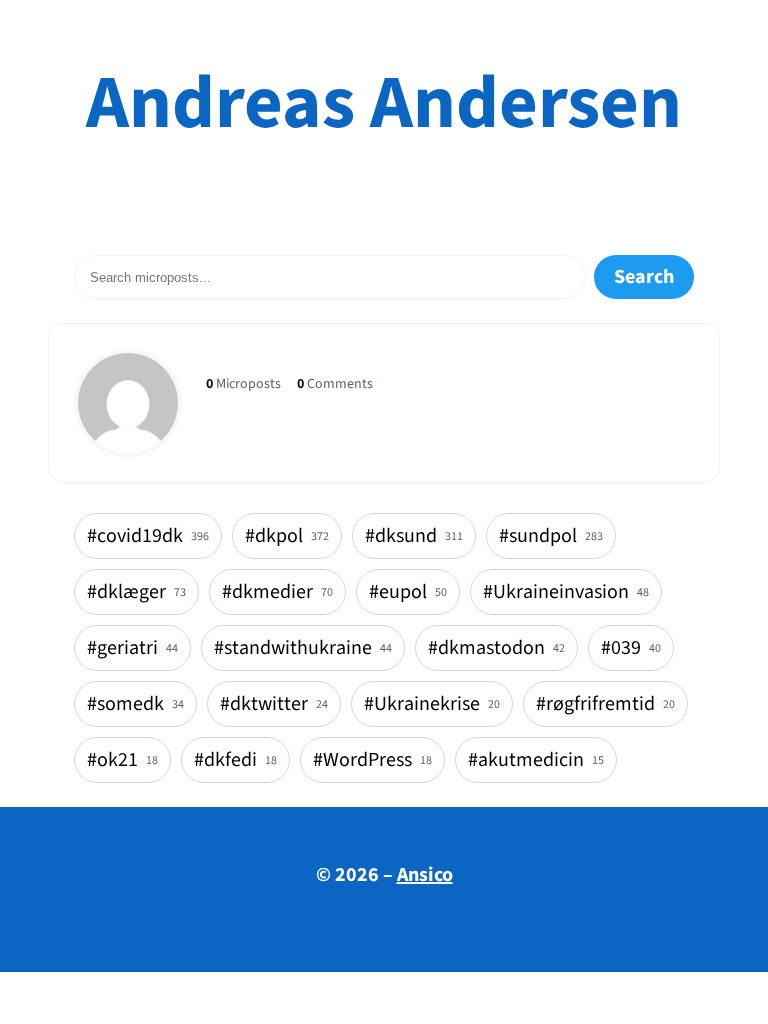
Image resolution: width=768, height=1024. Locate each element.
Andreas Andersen (384, 103)
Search (644, 277)
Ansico (425, 875)
